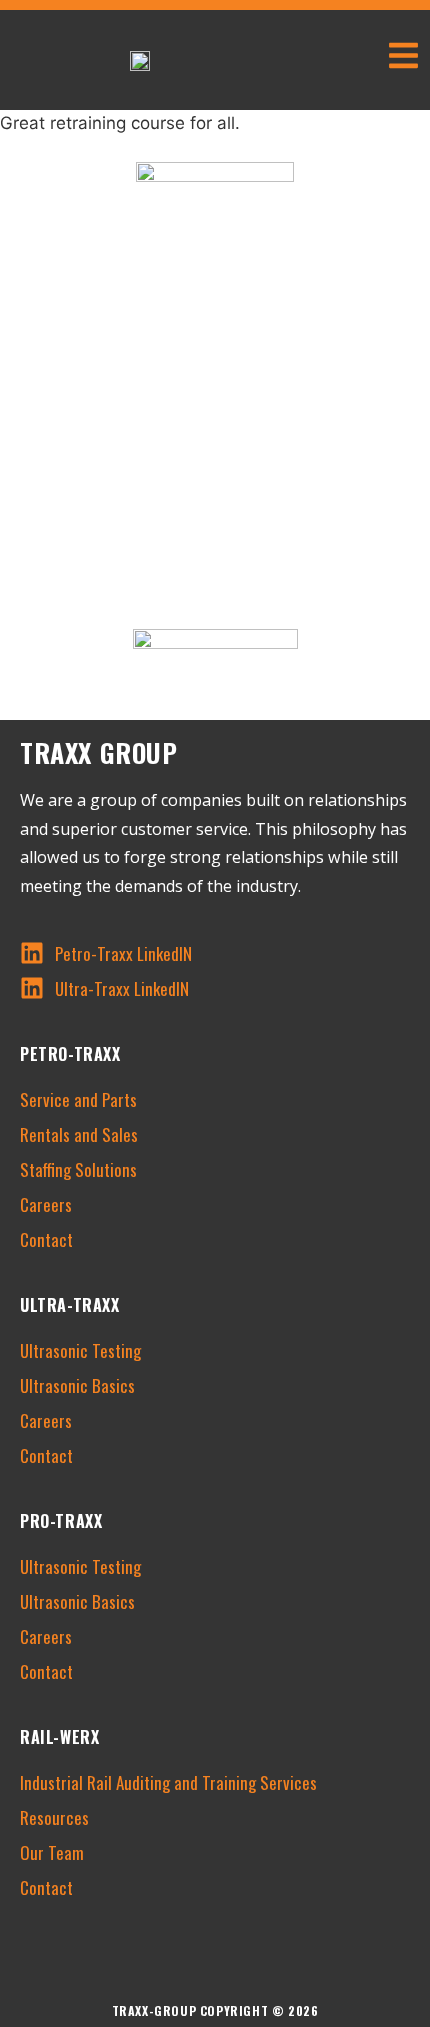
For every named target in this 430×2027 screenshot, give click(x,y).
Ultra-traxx (70, 1305)
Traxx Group (99, 752)
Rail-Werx (59, 1737)
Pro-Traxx (61, 1521)
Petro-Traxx (70, 1054)
